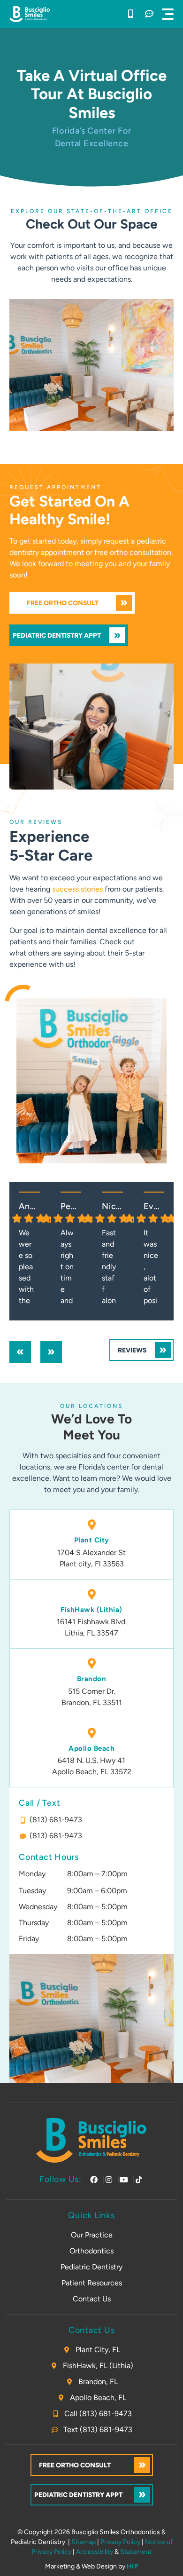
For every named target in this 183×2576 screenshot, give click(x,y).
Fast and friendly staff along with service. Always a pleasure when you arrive (109, 1268)
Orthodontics (91, 2251)
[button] (168, 14)
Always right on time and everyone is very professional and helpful (68, 1268)
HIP (133, 2566)
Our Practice (92, 2235)
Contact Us (92, 2299)
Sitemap (84, 2542)
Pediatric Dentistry (91, 2267)
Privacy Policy (120, 2542)
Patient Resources (92, 2283)
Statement (136, 2552)
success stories (77, 889)
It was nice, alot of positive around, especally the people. (151, 1268)
